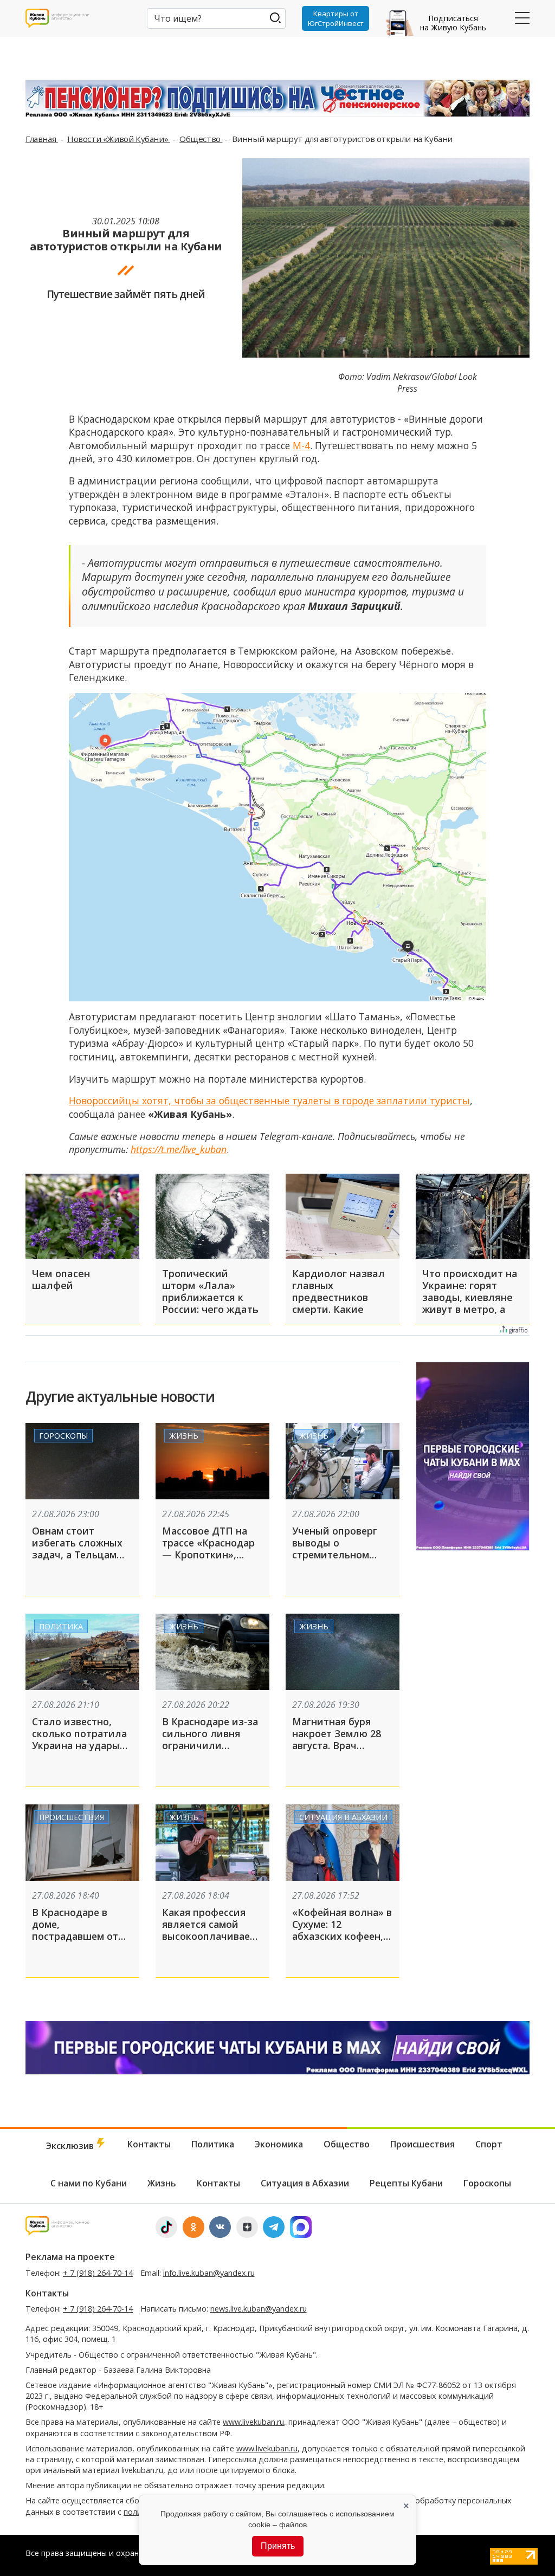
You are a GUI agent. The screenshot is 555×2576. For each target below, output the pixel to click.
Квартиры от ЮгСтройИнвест (336, 18)
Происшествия (72, 1817)
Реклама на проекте (70, 2257)
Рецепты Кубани (406, 2183)
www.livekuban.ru (253, 2422)
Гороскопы (63, 1436)
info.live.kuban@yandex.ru (209, 2273)
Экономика (279, 2144)
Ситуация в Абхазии (343, 1817)
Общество (201, 139)
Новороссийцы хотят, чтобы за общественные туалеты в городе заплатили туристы (269, 1101)
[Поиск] (275, 18)
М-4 (301, 445)
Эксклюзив (71, 2146)
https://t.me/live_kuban (179, 1149)
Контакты (149, 2144)
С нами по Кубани (89, 2183)
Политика (61, 1626)
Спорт (489, 2144)
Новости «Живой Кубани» (119, 139)
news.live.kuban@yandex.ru (259, 2309)
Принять (278, 2546)
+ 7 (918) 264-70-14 (98, 2273)
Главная (42, 139)
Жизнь (184, 1436)
